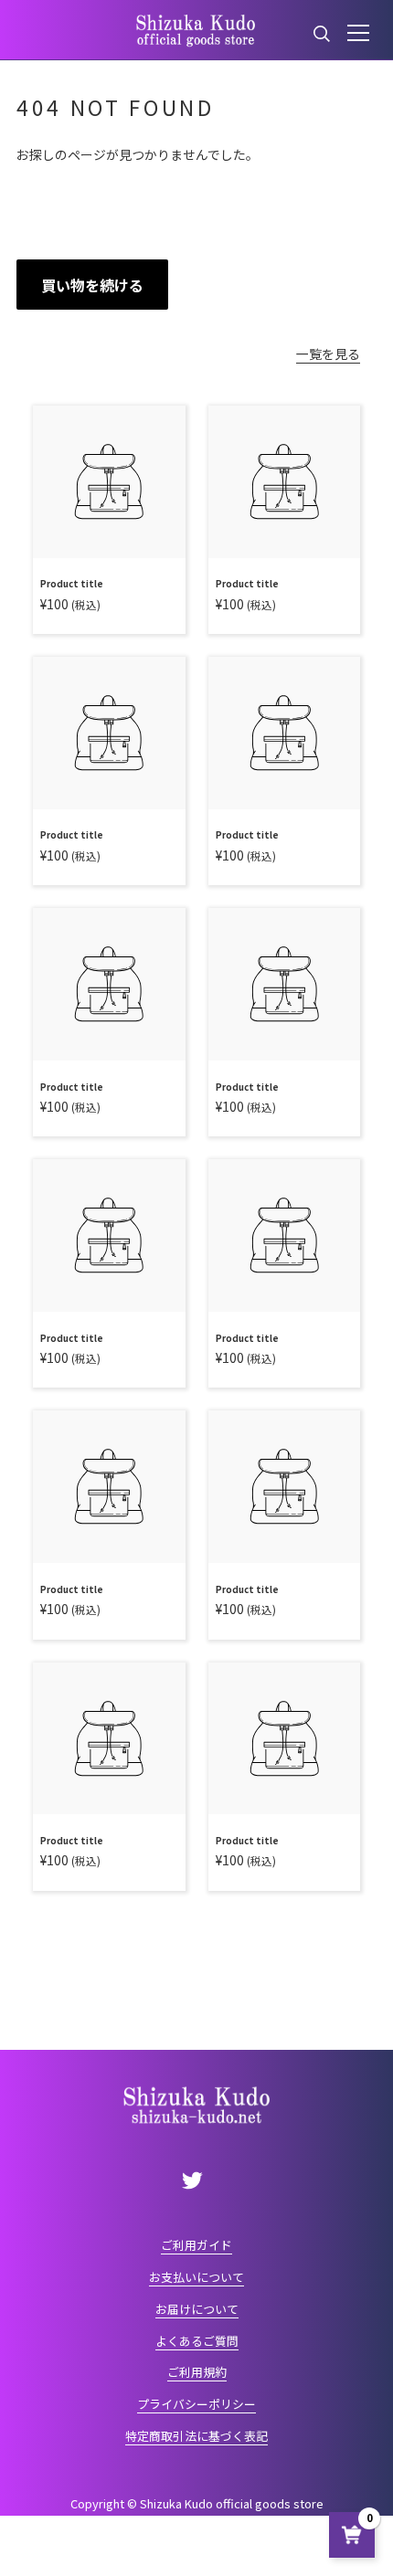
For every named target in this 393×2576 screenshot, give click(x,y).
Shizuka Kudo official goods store (232, 2503)
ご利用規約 (197, 2372)
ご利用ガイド (196, 2245)
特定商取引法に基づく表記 (196, 2436)
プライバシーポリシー (196, 2404)
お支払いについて (196, 2277)
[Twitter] (193, 2180)
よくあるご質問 (197, 2341)
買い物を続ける (92, 285)
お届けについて (197, 2309)
